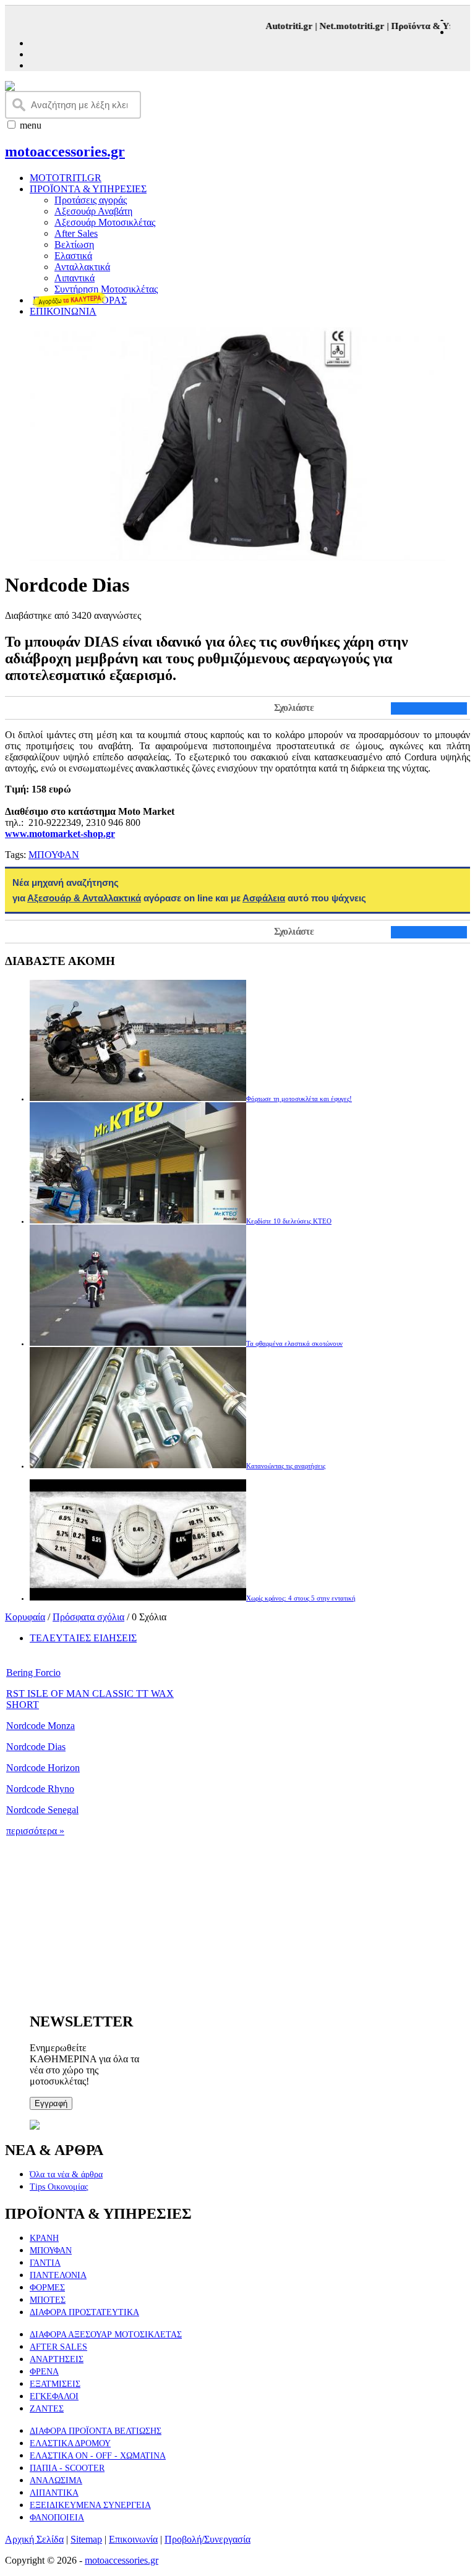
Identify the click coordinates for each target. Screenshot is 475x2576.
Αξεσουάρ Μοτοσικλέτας (105, 222)
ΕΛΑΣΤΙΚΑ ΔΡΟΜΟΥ (70, 2443)
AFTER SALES (58, 2347)
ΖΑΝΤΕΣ (47, 2409)
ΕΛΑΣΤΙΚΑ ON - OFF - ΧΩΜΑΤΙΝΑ (98, 2456)
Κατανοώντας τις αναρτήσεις (286, 1466)
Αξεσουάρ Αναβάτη (93, 211)
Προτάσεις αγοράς (91, 200)
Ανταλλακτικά (82, 267)
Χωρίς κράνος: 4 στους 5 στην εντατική (301, 1598)
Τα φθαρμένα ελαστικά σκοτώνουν (294, 1343)
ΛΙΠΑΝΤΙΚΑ (54, 2493)
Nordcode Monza (41, 1726)
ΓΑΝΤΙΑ (45, 2263)
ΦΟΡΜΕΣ (47, 2288)
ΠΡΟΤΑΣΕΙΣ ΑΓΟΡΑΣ (80, 300)
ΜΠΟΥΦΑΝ (54, 855)
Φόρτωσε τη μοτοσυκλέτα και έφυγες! (299, 1099)
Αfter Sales (76, 233)
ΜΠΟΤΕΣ (48, 2300)
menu (31, 125)
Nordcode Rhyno (40, 1789)
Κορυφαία (25, 1617)
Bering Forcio (33, 1673)
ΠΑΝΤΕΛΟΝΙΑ (58, 2275)
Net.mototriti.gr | (343, 26)
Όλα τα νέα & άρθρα (66, 2174)
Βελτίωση (74, 244)
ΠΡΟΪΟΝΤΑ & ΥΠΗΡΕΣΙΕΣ (88, 189)
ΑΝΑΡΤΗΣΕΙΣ (57, 2359)
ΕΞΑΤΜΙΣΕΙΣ (55, 2384)
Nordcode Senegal (42, 1810)
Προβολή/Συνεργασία (208, 2539)
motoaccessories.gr (65, 151)
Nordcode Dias (36, 1747)
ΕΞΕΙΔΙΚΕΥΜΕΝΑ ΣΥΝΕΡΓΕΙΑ (90, 2505)
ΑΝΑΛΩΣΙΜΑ (56, 2480)
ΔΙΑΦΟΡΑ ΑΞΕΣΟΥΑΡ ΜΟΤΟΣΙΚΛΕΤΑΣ (106, 2335)
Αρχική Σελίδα (34, 2539)
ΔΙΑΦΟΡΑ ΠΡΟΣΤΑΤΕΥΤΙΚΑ (84, 2312)
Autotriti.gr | (280, 26)
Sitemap (86, 2539)
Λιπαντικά (75, 278)
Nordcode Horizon (43, 1768)
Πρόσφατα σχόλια (88, 1617)
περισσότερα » (35, 1831)
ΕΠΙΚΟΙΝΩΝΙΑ (63, 311)
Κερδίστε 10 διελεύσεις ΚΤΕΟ (289, 1221)
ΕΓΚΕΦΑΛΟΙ (54, 2396)
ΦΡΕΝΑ (44, 2372)
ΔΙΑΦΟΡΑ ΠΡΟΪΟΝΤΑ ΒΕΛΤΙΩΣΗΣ (96, 2431)
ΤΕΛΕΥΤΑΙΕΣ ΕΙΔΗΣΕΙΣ (83, 1638)
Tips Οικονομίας (59, 2187)
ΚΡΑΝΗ (44, 2238)
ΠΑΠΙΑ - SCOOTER (67, 2468)
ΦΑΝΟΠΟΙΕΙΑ (57, 2518)
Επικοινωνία (133, 2539)
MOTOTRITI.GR (66, 178)
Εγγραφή (51, 2103)
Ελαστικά (73, 256)
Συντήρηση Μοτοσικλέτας (106, 289)
